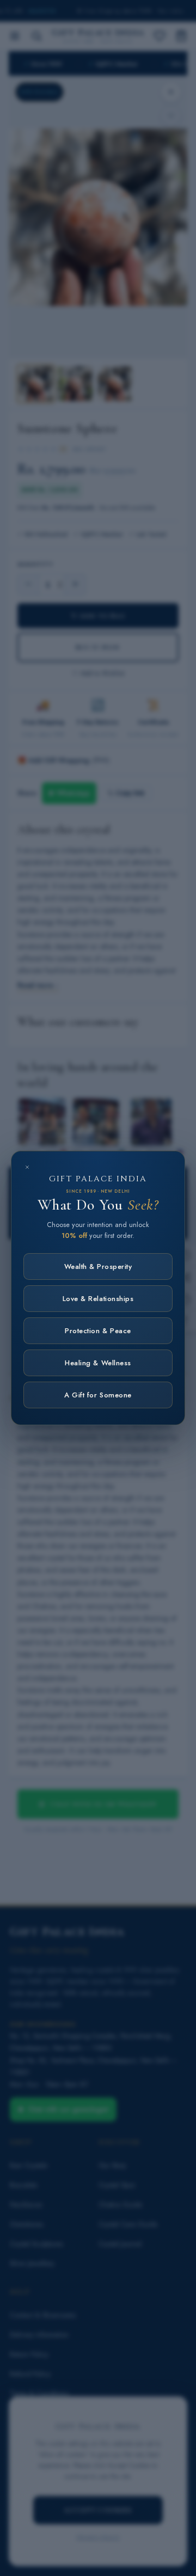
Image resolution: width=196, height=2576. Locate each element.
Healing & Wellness (98, 1363)
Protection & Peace (98, 1331)
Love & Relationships (98, 1299)
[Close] (27, 1167)
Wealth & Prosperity (98, 1266)
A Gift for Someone (98, 1395)
